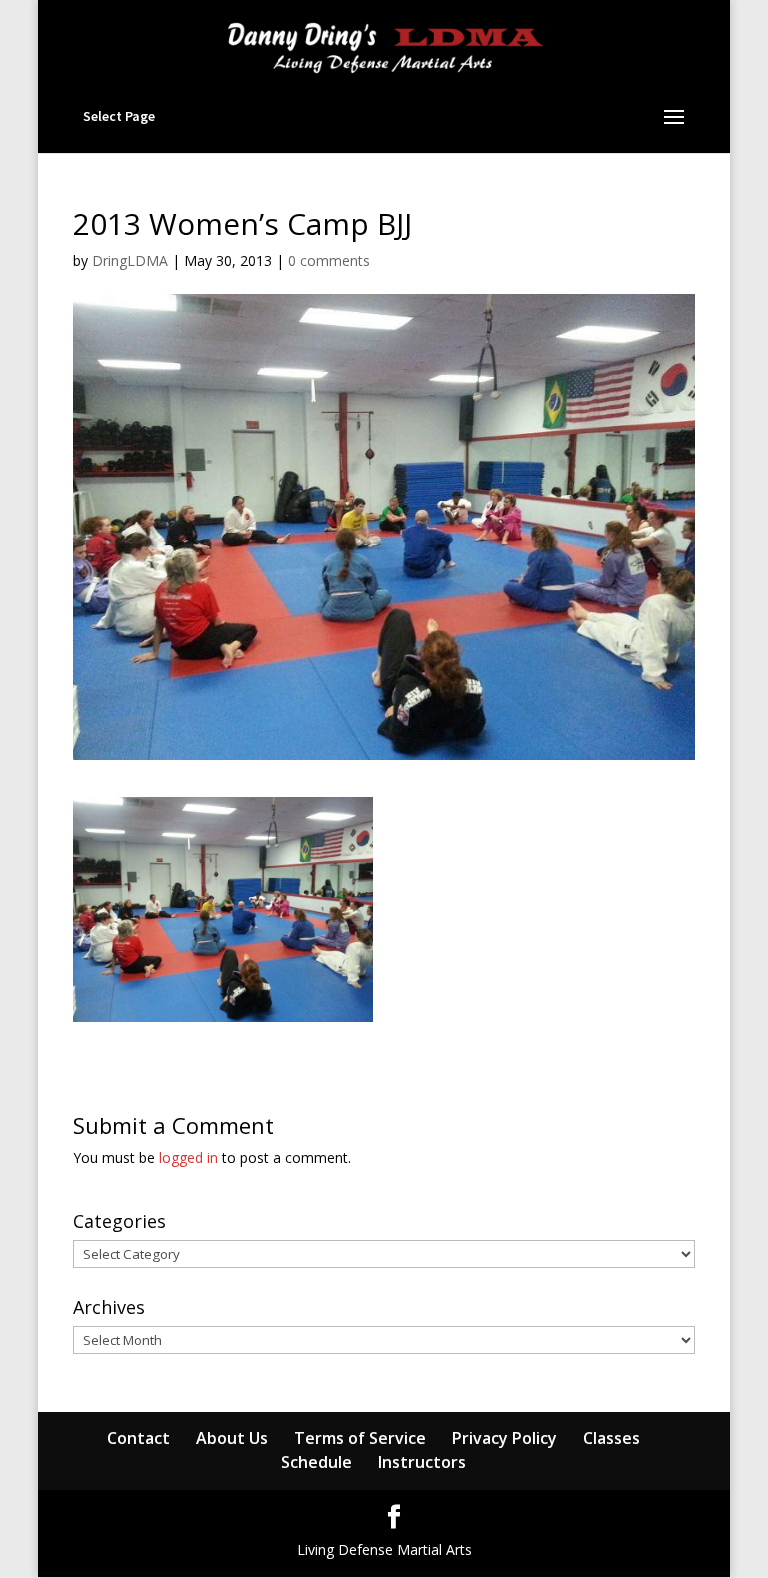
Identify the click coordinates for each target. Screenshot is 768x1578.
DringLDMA (130, 260)
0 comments (329, 260)
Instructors (422, 1462)
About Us (232, 1438)
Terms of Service (360, 1438)
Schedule (316, 1462)
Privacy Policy (504, 1438)
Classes (611, 1438)
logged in (188, 1157)
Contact (138, 1438)
